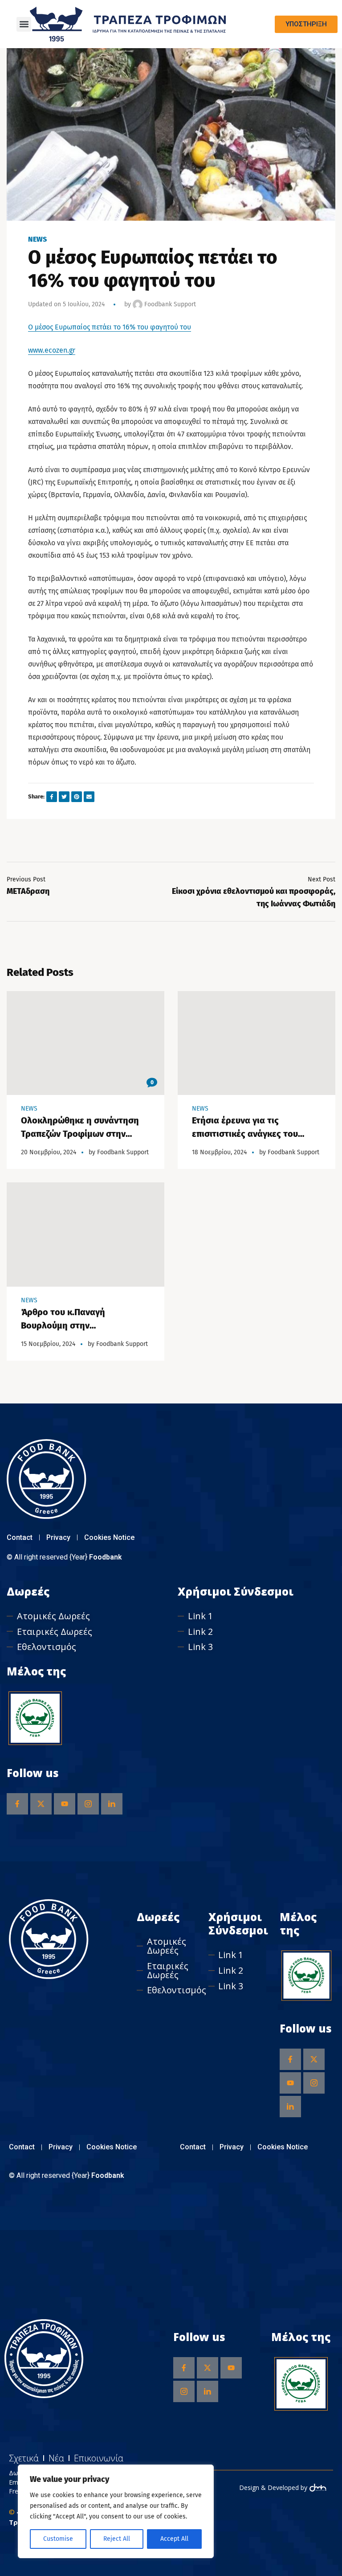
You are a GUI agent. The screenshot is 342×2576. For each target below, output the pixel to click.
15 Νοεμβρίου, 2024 (48, 1344)
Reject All (117, 2539)
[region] (116, 2511)
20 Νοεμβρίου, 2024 (49, 1152)
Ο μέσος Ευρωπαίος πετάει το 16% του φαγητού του (110, 327)
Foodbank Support (169, 304)
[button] (24, 24)
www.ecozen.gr (52, 350)
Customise (58, 2539)
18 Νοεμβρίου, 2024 (219, 1152)
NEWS (37, 239)
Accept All (174, 2539)
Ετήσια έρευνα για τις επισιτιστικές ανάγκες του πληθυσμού (245, 1134)
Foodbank (106, 1557)
